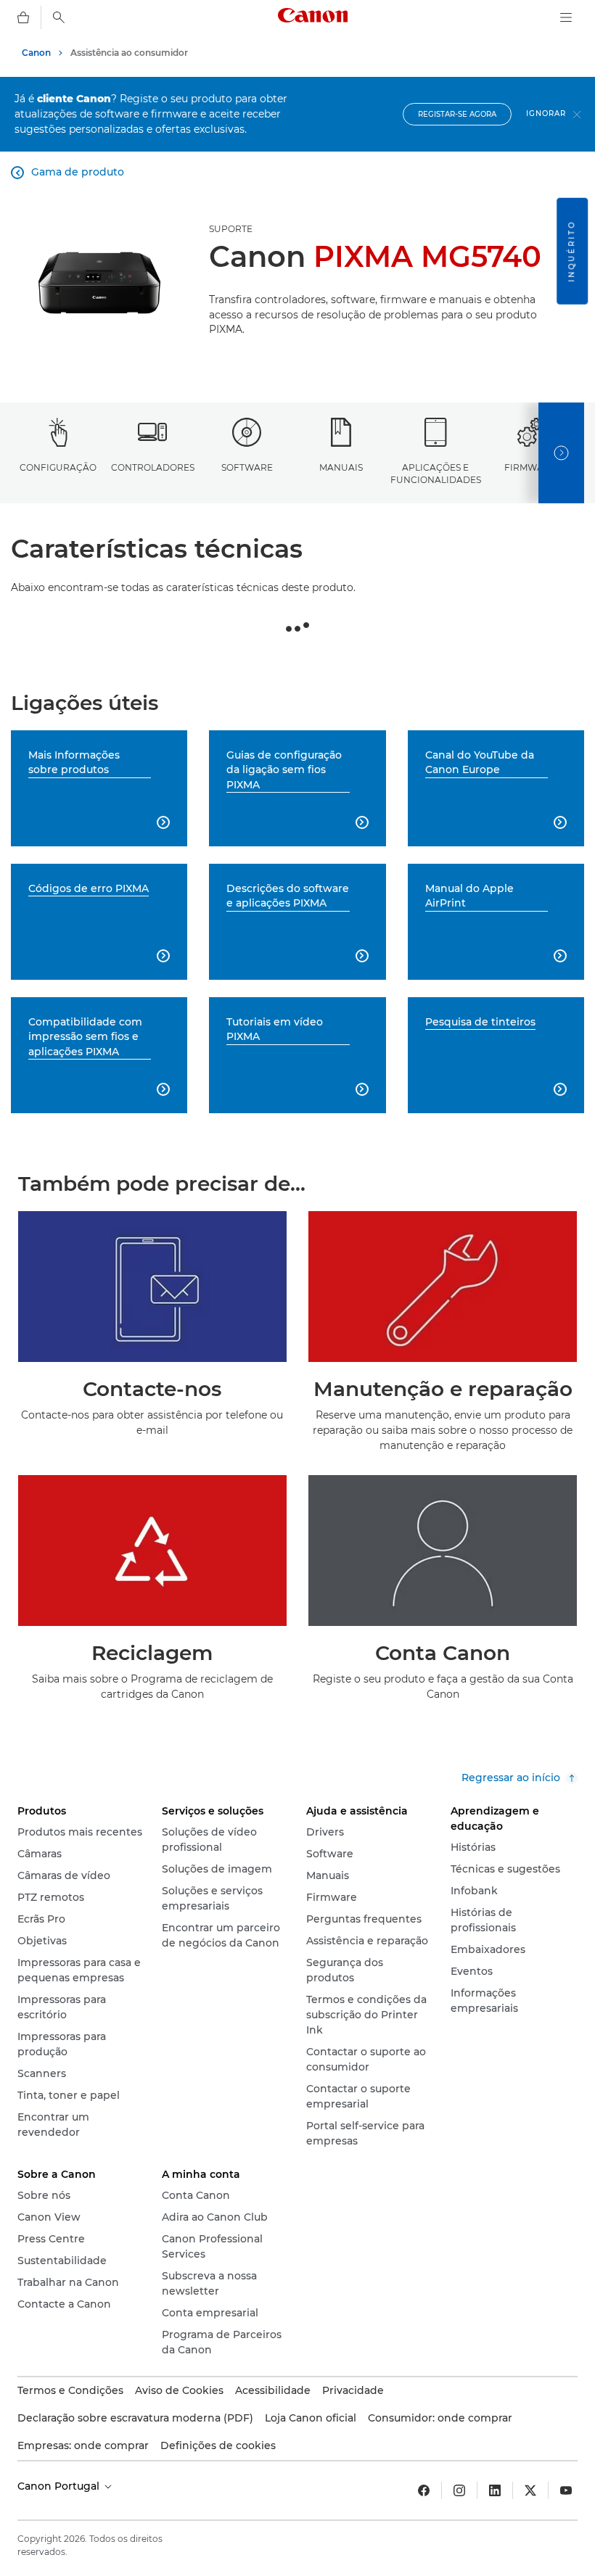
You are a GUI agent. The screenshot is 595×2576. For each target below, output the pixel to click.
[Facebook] (424, 2490)
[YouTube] (566, 2490)
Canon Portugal (60, 2486)
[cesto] (23, 17)
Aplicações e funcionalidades (436, 474)
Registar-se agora (457, 114)
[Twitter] (530, 2490)
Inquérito (571, 251)
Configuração (58, 467)
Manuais (341, 467)
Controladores (153, 467)
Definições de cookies (218, 2445)
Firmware (530, 467)
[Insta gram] (459, 2490)
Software (247, 467)
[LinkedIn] (495, 2490)
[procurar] (59, 17)
